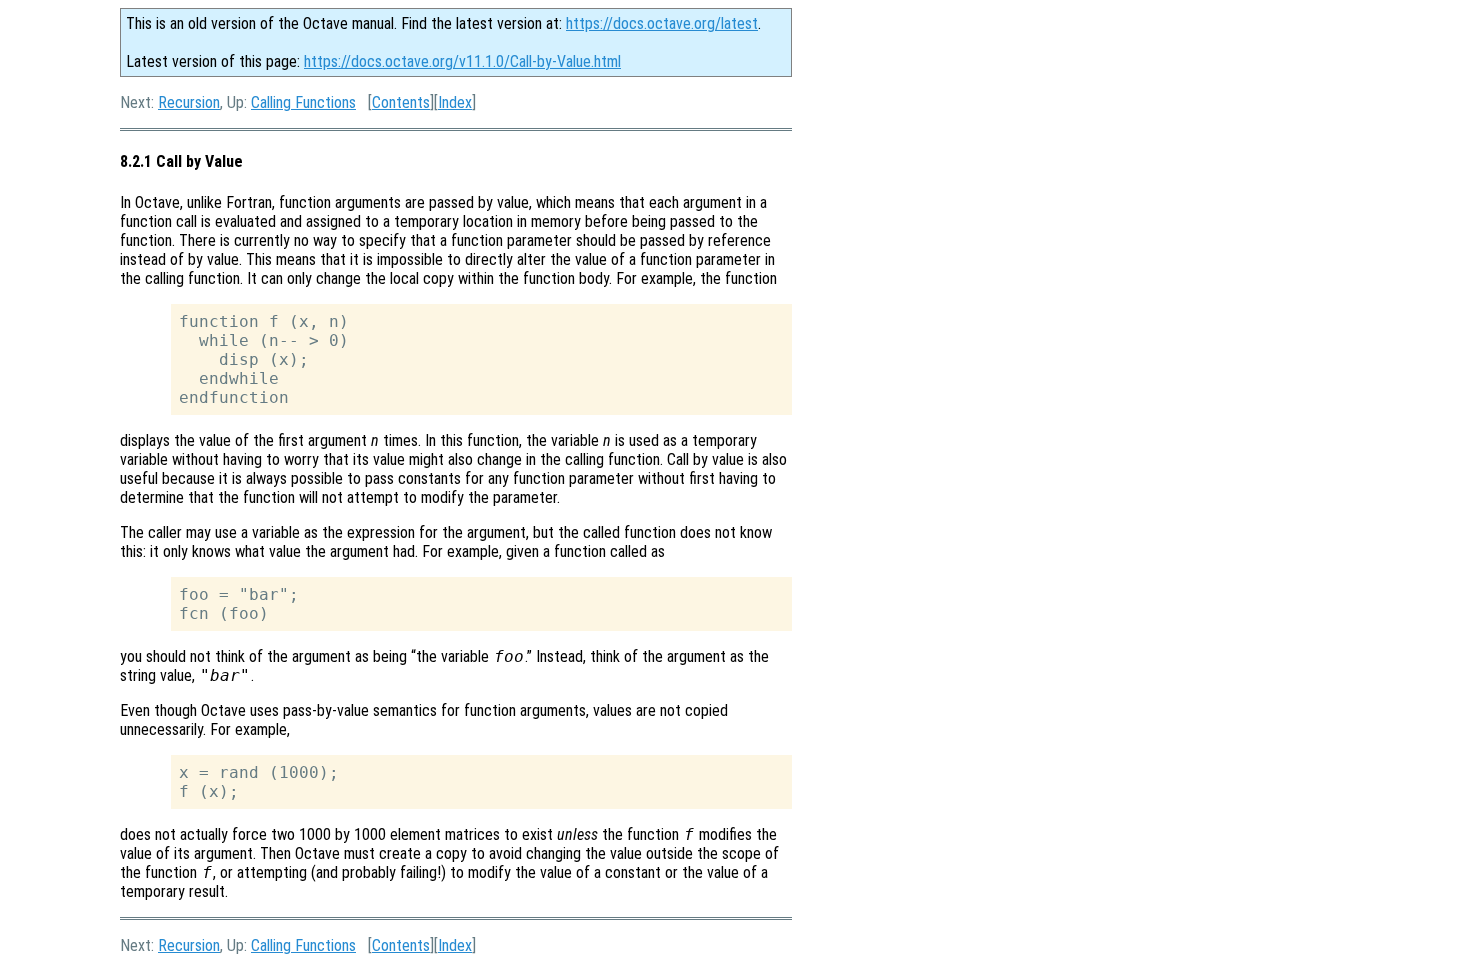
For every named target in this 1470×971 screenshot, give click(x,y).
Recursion (189, 102)
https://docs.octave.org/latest (662, 23)
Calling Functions (303, 102)
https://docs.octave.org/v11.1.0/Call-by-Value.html (462, 61)
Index (455, 102)
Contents (401, 102)
